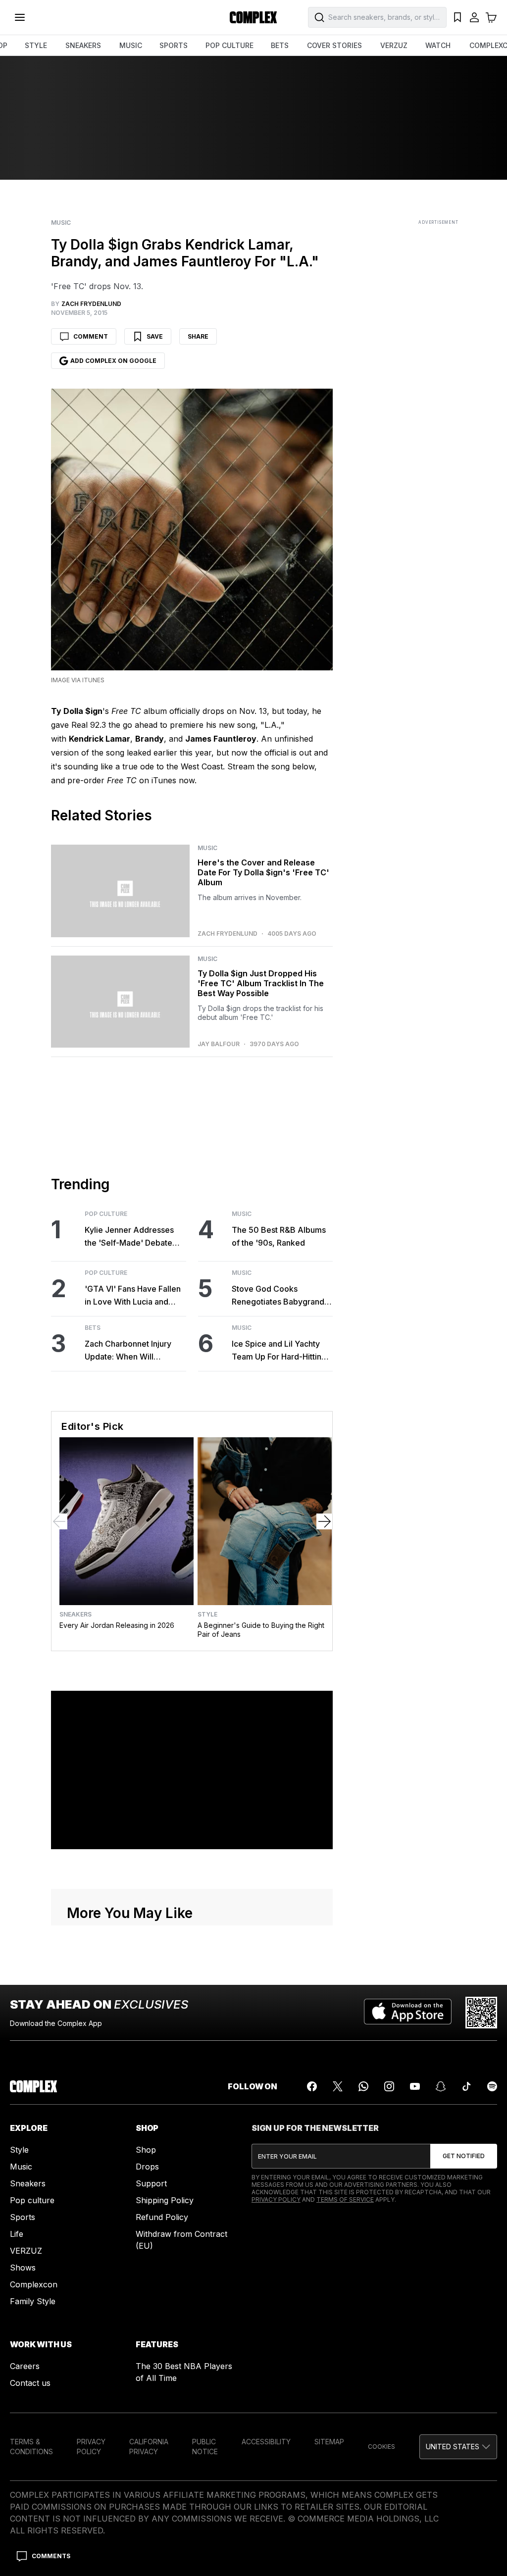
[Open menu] (20, 17)
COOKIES (381, 2447)
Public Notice (205, 2447)
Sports (23, 2217)
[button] (458, 2447)
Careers (25, 2366)
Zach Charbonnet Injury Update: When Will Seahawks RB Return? (128, 1351)
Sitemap (329, 2442)
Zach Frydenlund (228, 934)
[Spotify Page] (492, 2086)
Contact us (30, 2383)
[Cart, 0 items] (491, 17)
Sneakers (76, 1615)
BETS (280, 45)
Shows (23, 2268)
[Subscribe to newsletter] (464, 2156)
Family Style (33, 2301)
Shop (146, 2150)
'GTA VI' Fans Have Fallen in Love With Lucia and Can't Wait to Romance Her (135, 1296)
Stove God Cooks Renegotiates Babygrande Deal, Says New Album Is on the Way (280, 1296)
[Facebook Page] (312, 2086)
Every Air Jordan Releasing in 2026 (117, 1625)
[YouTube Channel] (415, 2086)
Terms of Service (345, 2199)
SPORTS (174, 45)
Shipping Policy (165, 2200)
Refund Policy (162, 2217)
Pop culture (32, 2200)
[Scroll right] (324, 1521)
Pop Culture (106, 1214)
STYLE (36, 45)
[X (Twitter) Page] (338, 2086)
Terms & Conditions (31, 2447)
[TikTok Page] (466, 2086)
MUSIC (131, 45)
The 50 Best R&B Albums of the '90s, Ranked (279, 1236)
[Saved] (457, 17)
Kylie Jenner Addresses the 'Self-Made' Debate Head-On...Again (129, 1237)
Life (17, 2234)
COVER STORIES (334, 45)
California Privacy (149, 2447)
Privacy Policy (276, 2199)
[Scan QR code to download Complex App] (481, 2013)
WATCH (438, 45)
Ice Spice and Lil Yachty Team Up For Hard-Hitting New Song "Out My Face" (279, 1351)
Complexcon (34, 2284)
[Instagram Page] (389, 2086)
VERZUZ (394, 45)
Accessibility (266, 2442)
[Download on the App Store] (408, 2013)
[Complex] (253, 17)
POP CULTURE (229, 45)
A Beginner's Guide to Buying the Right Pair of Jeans (261, 1630)
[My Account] (474, 17)
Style (207, 1615)
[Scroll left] (59, 1521)
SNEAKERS (83, 45)
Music (61, 223)
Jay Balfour (219, 1044)
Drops (147, 2167)
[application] (192, 1770)
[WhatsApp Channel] (363, 2086)
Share (198, 336)
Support (151, 2183)
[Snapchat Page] (441, 2086)
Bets (93, 1328)
